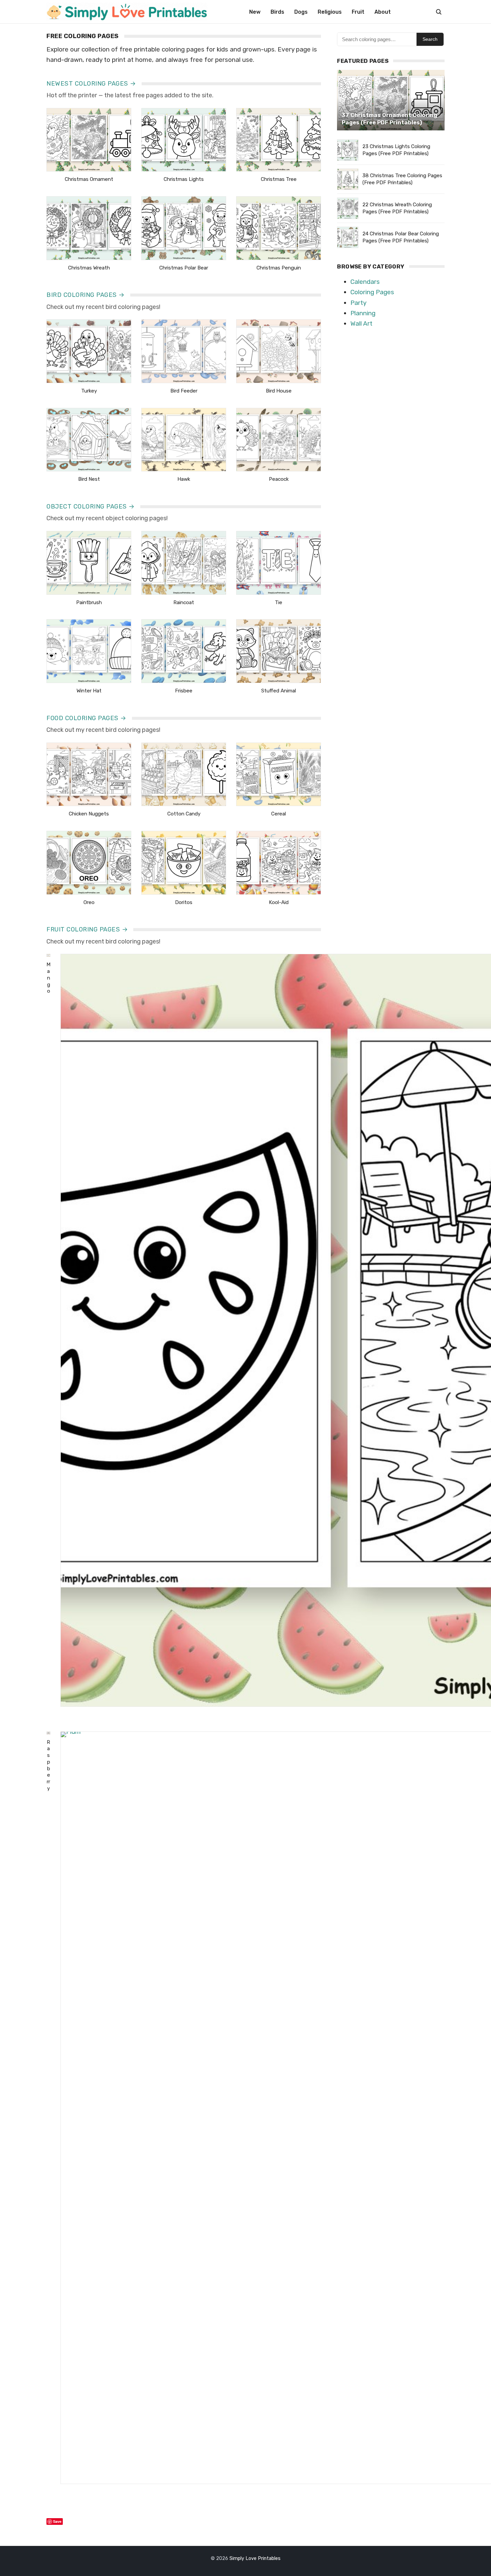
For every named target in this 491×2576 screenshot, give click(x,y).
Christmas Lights (184, 179)
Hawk (184, 479)
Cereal (279, 814)
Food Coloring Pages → (87, 718)
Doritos (184, 902)
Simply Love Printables (255, 2558)
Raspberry (48, 1765)
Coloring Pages (372, 292)
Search (430, 39)
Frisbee (184, 691)
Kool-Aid (279, 902)
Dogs (301, 12)
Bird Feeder (184, 391)
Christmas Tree (279, 179)
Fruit (358, 12)
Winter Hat (89, 691)
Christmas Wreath (89, 268)
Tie (279, 602)
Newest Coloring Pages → (91, 84)
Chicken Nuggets (89, 814)
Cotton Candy (184, 814)
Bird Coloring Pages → (86, 295)
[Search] (439, 12)
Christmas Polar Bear (184, 268)
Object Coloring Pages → (91, 507)
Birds (277, 12)
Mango (48, 978)
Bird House (279, 391)
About (383, 12)
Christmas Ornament (89, 179)
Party (358, 303)
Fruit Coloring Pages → (87, 929)
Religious (330, 12)
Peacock (279, 479)
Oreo (89, 902)
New (255, 12)
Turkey (89, 391)
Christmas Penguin (279, 268)
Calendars (365, 282)
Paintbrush (89, 602)
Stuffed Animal (279, 691)
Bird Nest (89, 479)
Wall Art (361, 323)
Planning (363, 313)
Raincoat (184, 602)
